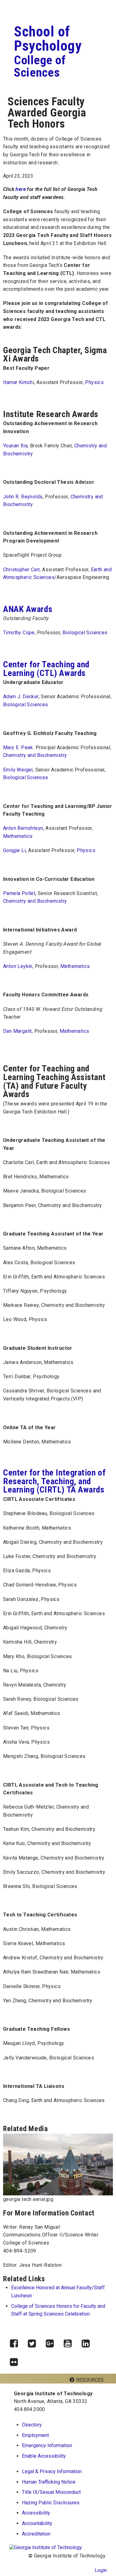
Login (101, 2570)
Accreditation (36, 2534)
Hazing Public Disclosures (51, 2503)
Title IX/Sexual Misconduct (51, 2492)
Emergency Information (47, 2445)
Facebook (16, 2342)
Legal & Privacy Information (52, 2471)
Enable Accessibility (44, 2456)
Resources (90, 2380)
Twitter (34, 2342)
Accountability (37, 2523)
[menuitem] (62, 2472)
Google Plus (52, 2342)
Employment (35, 2435)
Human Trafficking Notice (49, 2482)
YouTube (70, 2342)
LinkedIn (88, 2342)
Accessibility (36, 2513)
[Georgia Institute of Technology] (27, 6)
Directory (32, 2425)
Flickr (16, 2360)
